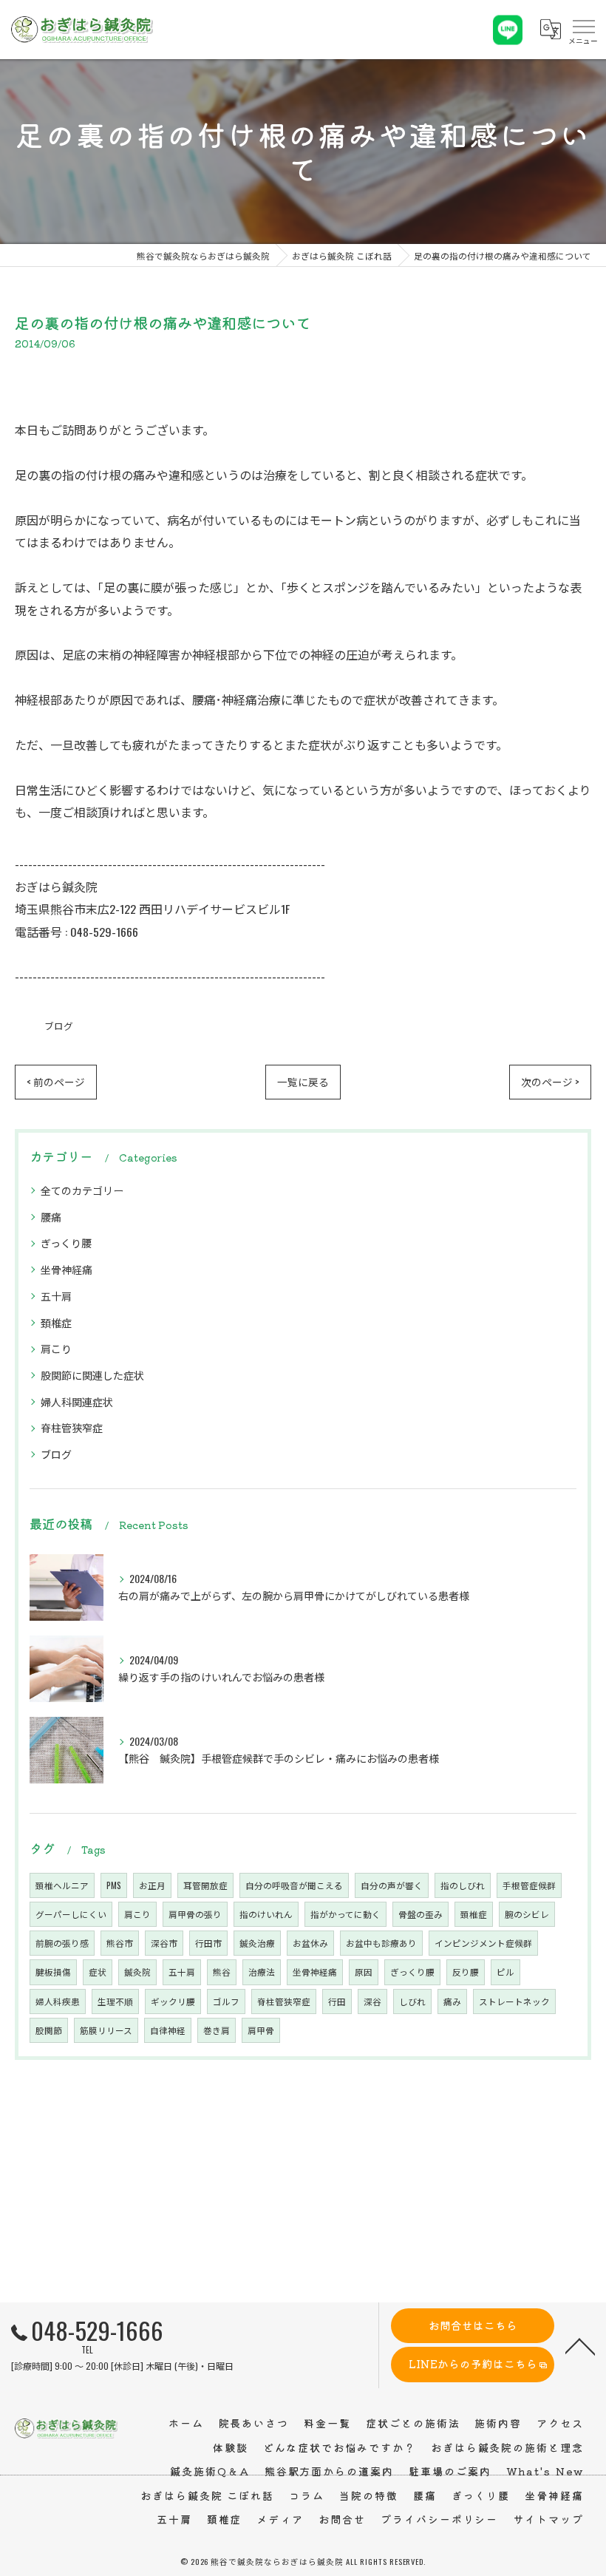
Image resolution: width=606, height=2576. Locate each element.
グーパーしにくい (71, 1914)
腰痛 (51, 1217)
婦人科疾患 (58, 2001)
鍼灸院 (137, 1972)
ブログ (59, 1026)
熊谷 (222, 1972)
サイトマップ (548, 2519)
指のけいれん (266, 1914)
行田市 (208, 1943)
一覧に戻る (303, 1082)
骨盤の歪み (421, 1914)
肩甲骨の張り (195, 1914)
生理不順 (115, 2001)
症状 (98, 1972)
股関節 (49, 2030)
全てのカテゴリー (82, 1190)
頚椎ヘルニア (62, 1885)
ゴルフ (226, 2001)
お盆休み (310, 1943)
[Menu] (583, 30)
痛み (452, 2001)
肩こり (56, 1348)
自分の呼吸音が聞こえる (294, 1885)
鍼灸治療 (257, 1943)
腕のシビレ (527, 1914)
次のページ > (550, 1082)
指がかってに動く (345, 1914)
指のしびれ (463, 1885)
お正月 (152, 1885)
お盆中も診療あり (381, 1943)
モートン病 (338, 520)
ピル (505, 1972)
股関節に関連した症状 (92, 1375)
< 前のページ (56, 1082)
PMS (114, 1885)
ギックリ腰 (173, 2001)
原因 (364, 1972)
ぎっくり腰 (66, 1243)
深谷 (372, 2001)
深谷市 (164, 1943)
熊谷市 (120, 1943)
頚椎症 (56, 1322)
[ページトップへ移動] (580, 2345)
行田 (337, 2001)
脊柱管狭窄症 (72, 1427)
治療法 (262, 1972)
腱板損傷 (53, 1972)
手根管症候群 (529, 1885)
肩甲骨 (261, 2030)
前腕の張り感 (62, 1943)
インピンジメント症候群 (483, 1943)
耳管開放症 (205, 1885)
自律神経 (168, 2030)
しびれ (412, 2001)
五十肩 (56, 1296)
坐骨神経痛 (67, 1269)
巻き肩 (217, 2030)
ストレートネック (514, 2001)
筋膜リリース (106, 2030)
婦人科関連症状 (77, 1401)
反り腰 (466, 1972)
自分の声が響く (392, 1885)
